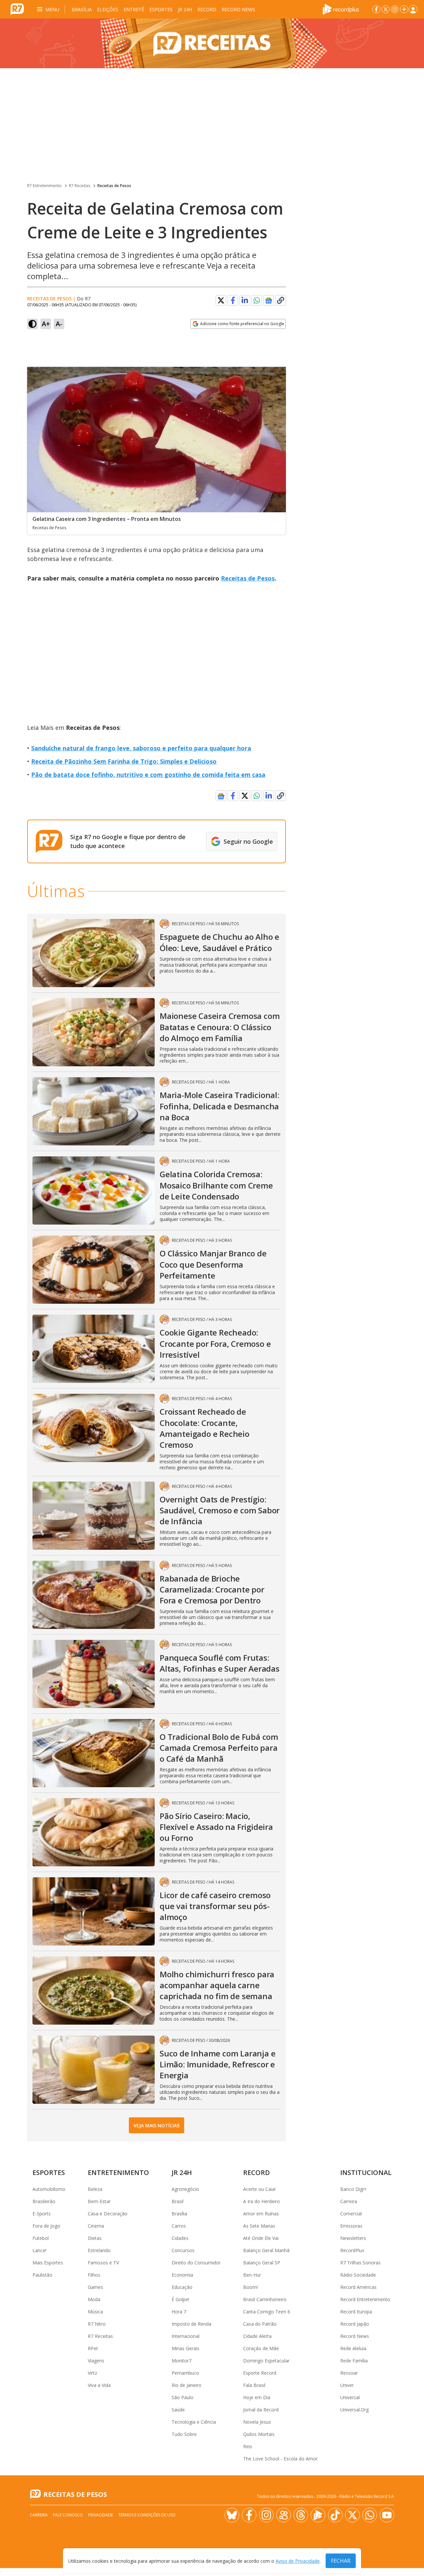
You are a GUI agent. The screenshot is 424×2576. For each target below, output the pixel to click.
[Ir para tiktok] (335, 2515)
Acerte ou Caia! (259, 2189)
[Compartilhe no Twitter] (221, 300)
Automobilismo (49, 2189)
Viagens (96, 2361)
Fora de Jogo (46, 2226)
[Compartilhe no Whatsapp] (257, 300)
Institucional (366, 2172)
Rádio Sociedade (358, 2275)
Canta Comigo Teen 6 (267, 2312)
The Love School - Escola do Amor (280, 2459)
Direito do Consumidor (196, 2263)
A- (59, 324)
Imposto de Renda (191, 2324)
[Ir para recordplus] (318, 2515)
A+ (46, 324)
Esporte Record (260, 2373)
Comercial (351, 2214)
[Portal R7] (17, 9)
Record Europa (356, 2312)
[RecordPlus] (341, 9)
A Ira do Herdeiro (262, 2201)
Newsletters (353, 2238)
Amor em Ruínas (261, 2214)
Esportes (161, 9)
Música (95, 2312)
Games (95, 2287)
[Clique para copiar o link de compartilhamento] (281, 300)
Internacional (185, 2336)
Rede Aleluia (353, 2348)
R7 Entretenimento (44, 186)
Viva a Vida (99, 2385)
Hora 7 (179, 2312)
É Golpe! (180, 2299)
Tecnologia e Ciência (194, 2422)
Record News (238, 9)
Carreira (349, 2201)
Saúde (178, 2410)
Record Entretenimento (365, 2299)
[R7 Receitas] (212, 43)
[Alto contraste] (32, 324)
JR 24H (185, 9)
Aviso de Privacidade (298, 2561)
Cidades (180, 2238)
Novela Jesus (257, 2422)
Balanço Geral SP (262, 2263)
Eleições (108, 9)
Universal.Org (354, 2410)
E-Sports (42, 2214)
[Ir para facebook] (376, 9)
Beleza (95, 2189)
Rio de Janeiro (186, 2385)
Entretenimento (118, 2172)
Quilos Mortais (259, 2434)
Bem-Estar (99, 2201)
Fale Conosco (68, 2515)
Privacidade (101, 2515)
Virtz (92, 2373)
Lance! (39, 2250)
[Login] (413, 9)
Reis (248, 2446)
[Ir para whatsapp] (370, 2515)
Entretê (134, 9)
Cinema (96, 2226)
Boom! (250, 2287)
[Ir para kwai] (284, 2515)
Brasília (82, 9)
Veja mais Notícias (157, 2125)
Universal (350, 2397)
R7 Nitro (97, 2324)
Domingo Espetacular (266, 2361)
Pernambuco (185, 2373)
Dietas (95, 2238)
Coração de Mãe (261, 2348)
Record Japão (355, 2324)
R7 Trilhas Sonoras (360, 2263)
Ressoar (349, 2373)
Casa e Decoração (108, 2214)
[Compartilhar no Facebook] (233, 300)
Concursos (183, 2250)
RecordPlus (352, 2250)
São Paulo (183, 2397)
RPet (93, 2348)
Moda (94, 2299)
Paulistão (42, 2275)
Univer (347, 2385)
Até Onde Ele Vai (261, 2238)
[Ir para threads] (301, 2515)
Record (207, 9)
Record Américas (358, 2287)
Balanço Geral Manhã (266, 2250)
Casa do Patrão (260, 2324)
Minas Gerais (185, 2348)
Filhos (94, 2275)
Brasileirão (44, 2201)
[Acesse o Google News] (269, 301)
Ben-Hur (252, 2275)
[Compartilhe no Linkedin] (245, 300)
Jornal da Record (261, 2410)
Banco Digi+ (353, 2189)
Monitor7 (182, 2361)
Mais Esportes (48, 2263)
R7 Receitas (79, 186)
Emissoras (351, 2226)
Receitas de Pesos (114, 186)
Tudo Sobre (184, 2434)
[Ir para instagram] (395, 9)
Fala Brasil (254, 2385)
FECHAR (341, 2561)
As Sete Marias (259, 2226)
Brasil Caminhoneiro (265, 2299)
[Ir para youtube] (387, 2515)
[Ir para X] (386, 9)
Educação (182, 2287)
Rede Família (354, 2361)
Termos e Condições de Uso (147, 2515)
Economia (182, 2275)
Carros (179, 2226)
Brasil (178, 2201)
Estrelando (99, 2250)
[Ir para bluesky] (232, 2515)
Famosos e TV (103, 2263)
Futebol (41, 2238)
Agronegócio (185, 2189)
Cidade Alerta (257, 2336)
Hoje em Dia (257, 2397)
